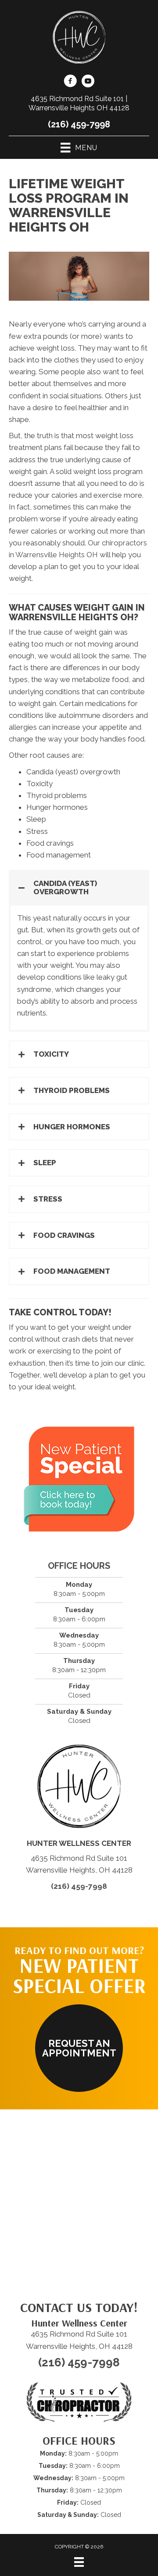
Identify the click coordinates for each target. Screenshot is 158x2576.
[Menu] (79, 2562)
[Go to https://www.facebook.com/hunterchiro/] (70, 82)
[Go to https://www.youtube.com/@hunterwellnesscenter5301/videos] (88, 82)
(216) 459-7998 (79, 124)
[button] (79, 887)
